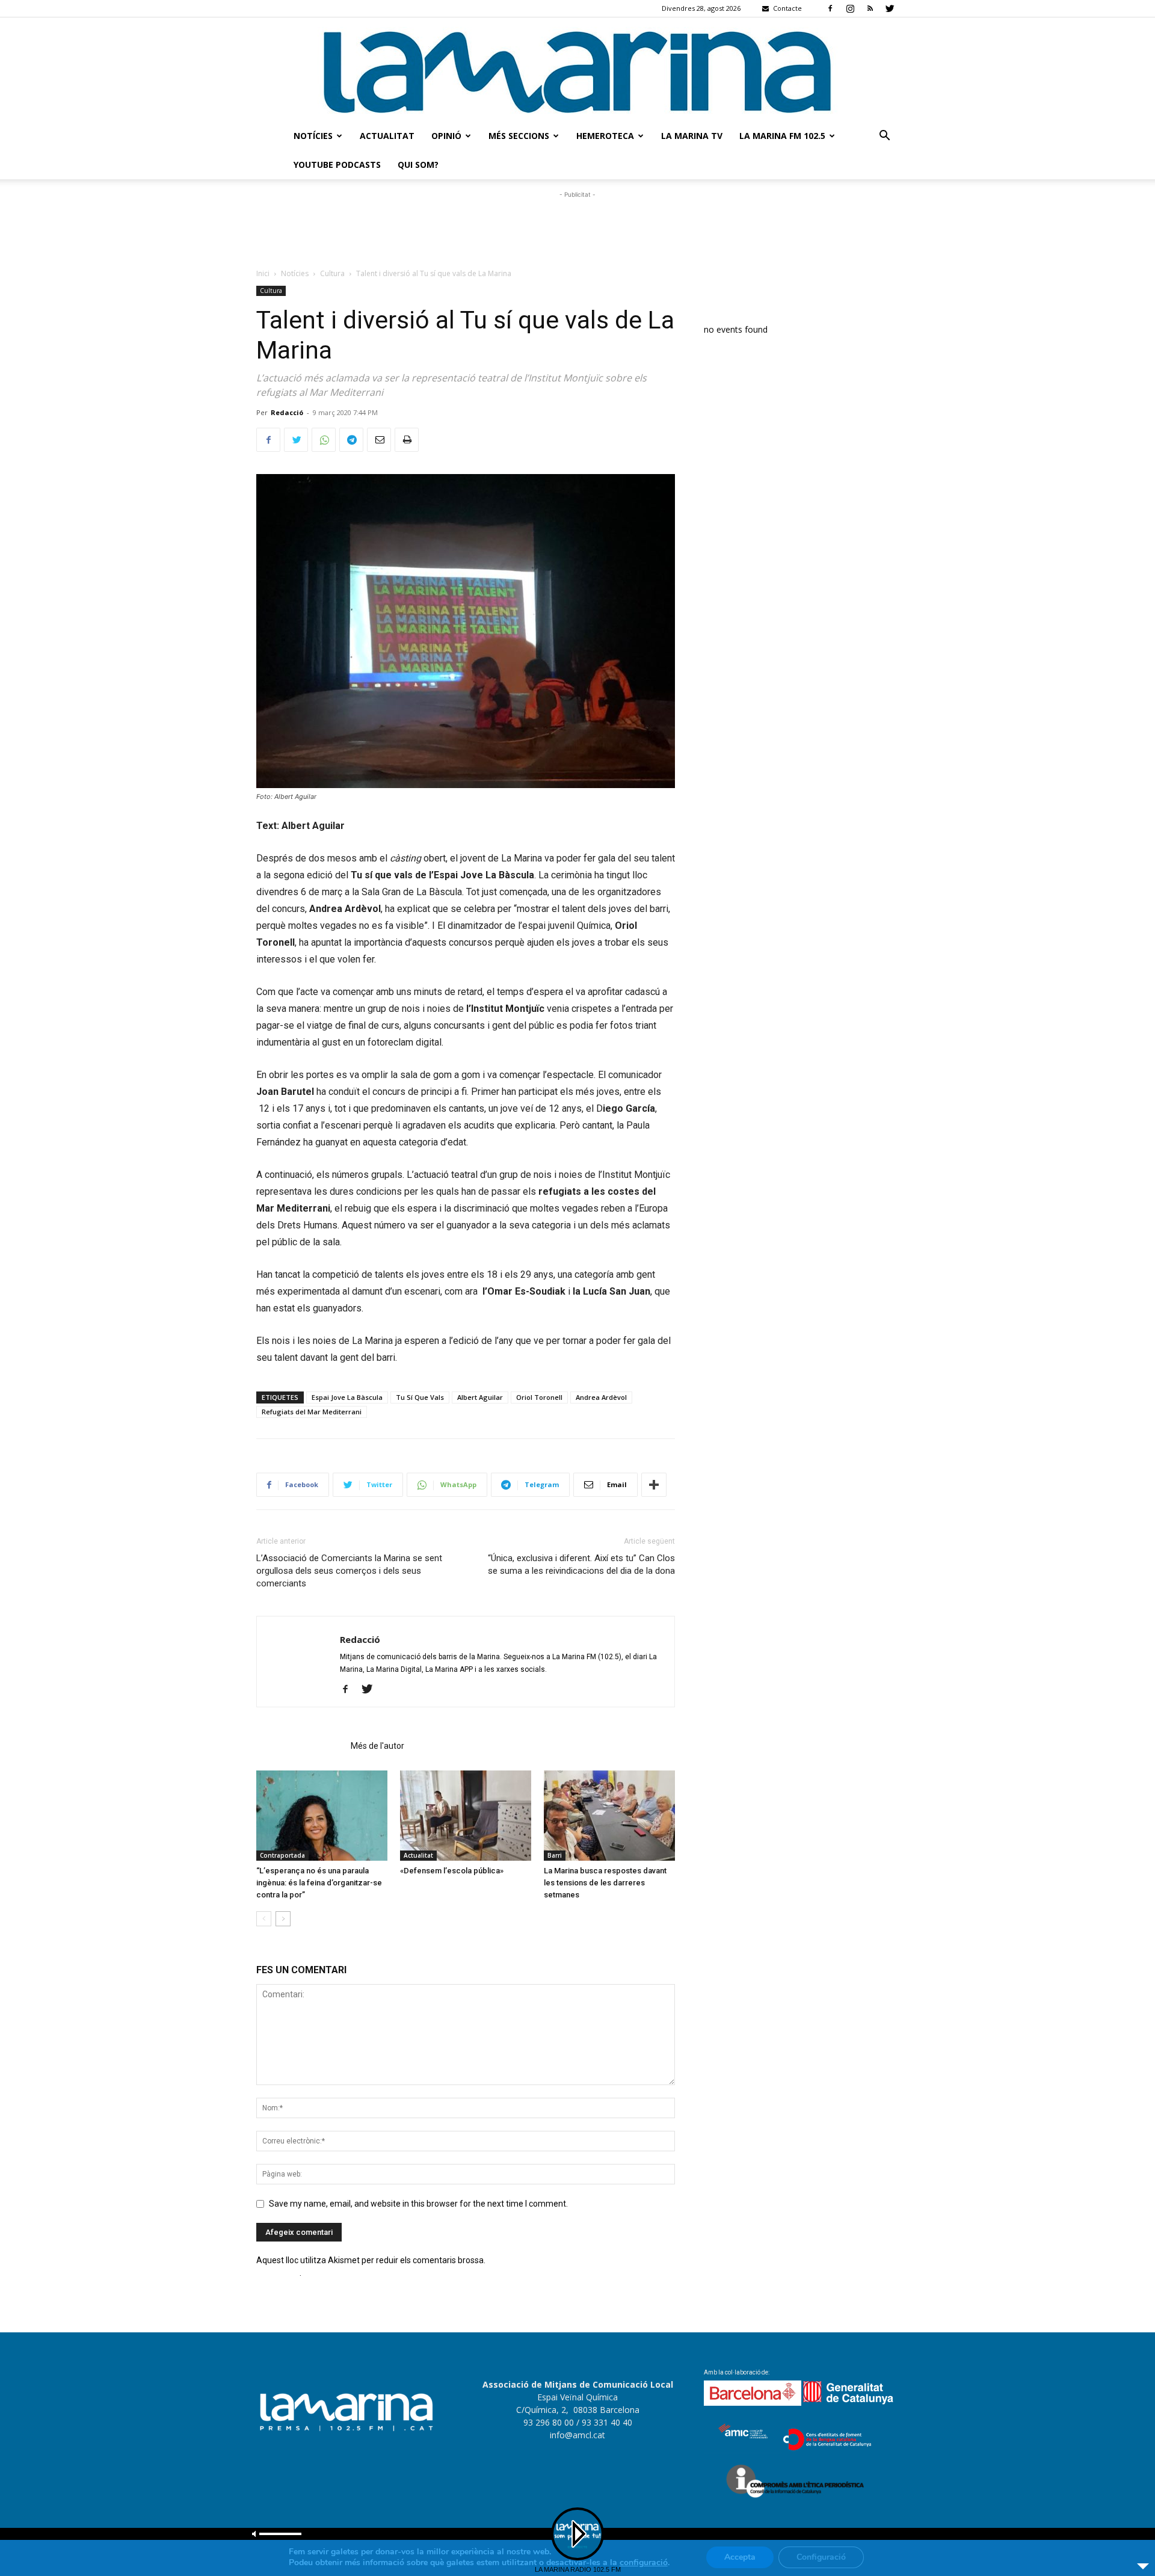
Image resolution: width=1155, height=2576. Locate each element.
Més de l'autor (377, 1746)
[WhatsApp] (324, 440)
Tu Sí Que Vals (420, 1397)
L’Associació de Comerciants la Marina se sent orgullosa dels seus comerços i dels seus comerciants (349, 1571)
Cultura (332, 273)
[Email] (379, 440)
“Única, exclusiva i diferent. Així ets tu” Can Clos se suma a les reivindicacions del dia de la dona (581, 1564)
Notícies (313, 136)
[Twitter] (890, 8)
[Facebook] (830, 8)
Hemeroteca (605, 136)
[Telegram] (351, 440)
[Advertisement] (577, 228)
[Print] (407, 440)
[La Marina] (577, 69)
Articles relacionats (300, 1746)
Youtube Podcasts (337, 165)
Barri (555, 1855)
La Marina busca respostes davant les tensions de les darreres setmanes (605, 1883)
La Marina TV (692, 136)
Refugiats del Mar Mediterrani (312, 1412)
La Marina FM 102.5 (782, 136)
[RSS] (870, 8)
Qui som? (418, 165)
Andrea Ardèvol (601, 1397)
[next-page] (283, 1919)
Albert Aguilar (480, 1397)
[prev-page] (264, 1919)
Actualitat (387, 136)
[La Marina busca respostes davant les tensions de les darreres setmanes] (609, 1816)
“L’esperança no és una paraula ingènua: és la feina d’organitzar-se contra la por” (319, 1883)
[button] (884, 137)
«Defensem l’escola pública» (452, 1871)
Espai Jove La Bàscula (347, 1397)
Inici (263, 273)
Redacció (287, 412)
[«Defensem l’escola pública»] (466, 1816)
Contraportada (282, 1855)
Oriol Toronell (539, 1397)
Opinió (446, 136)
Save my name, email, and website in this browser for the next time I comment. (418, 2204)
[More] (654, 1485)
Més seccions (519, 136)
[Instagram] (850, 8)
